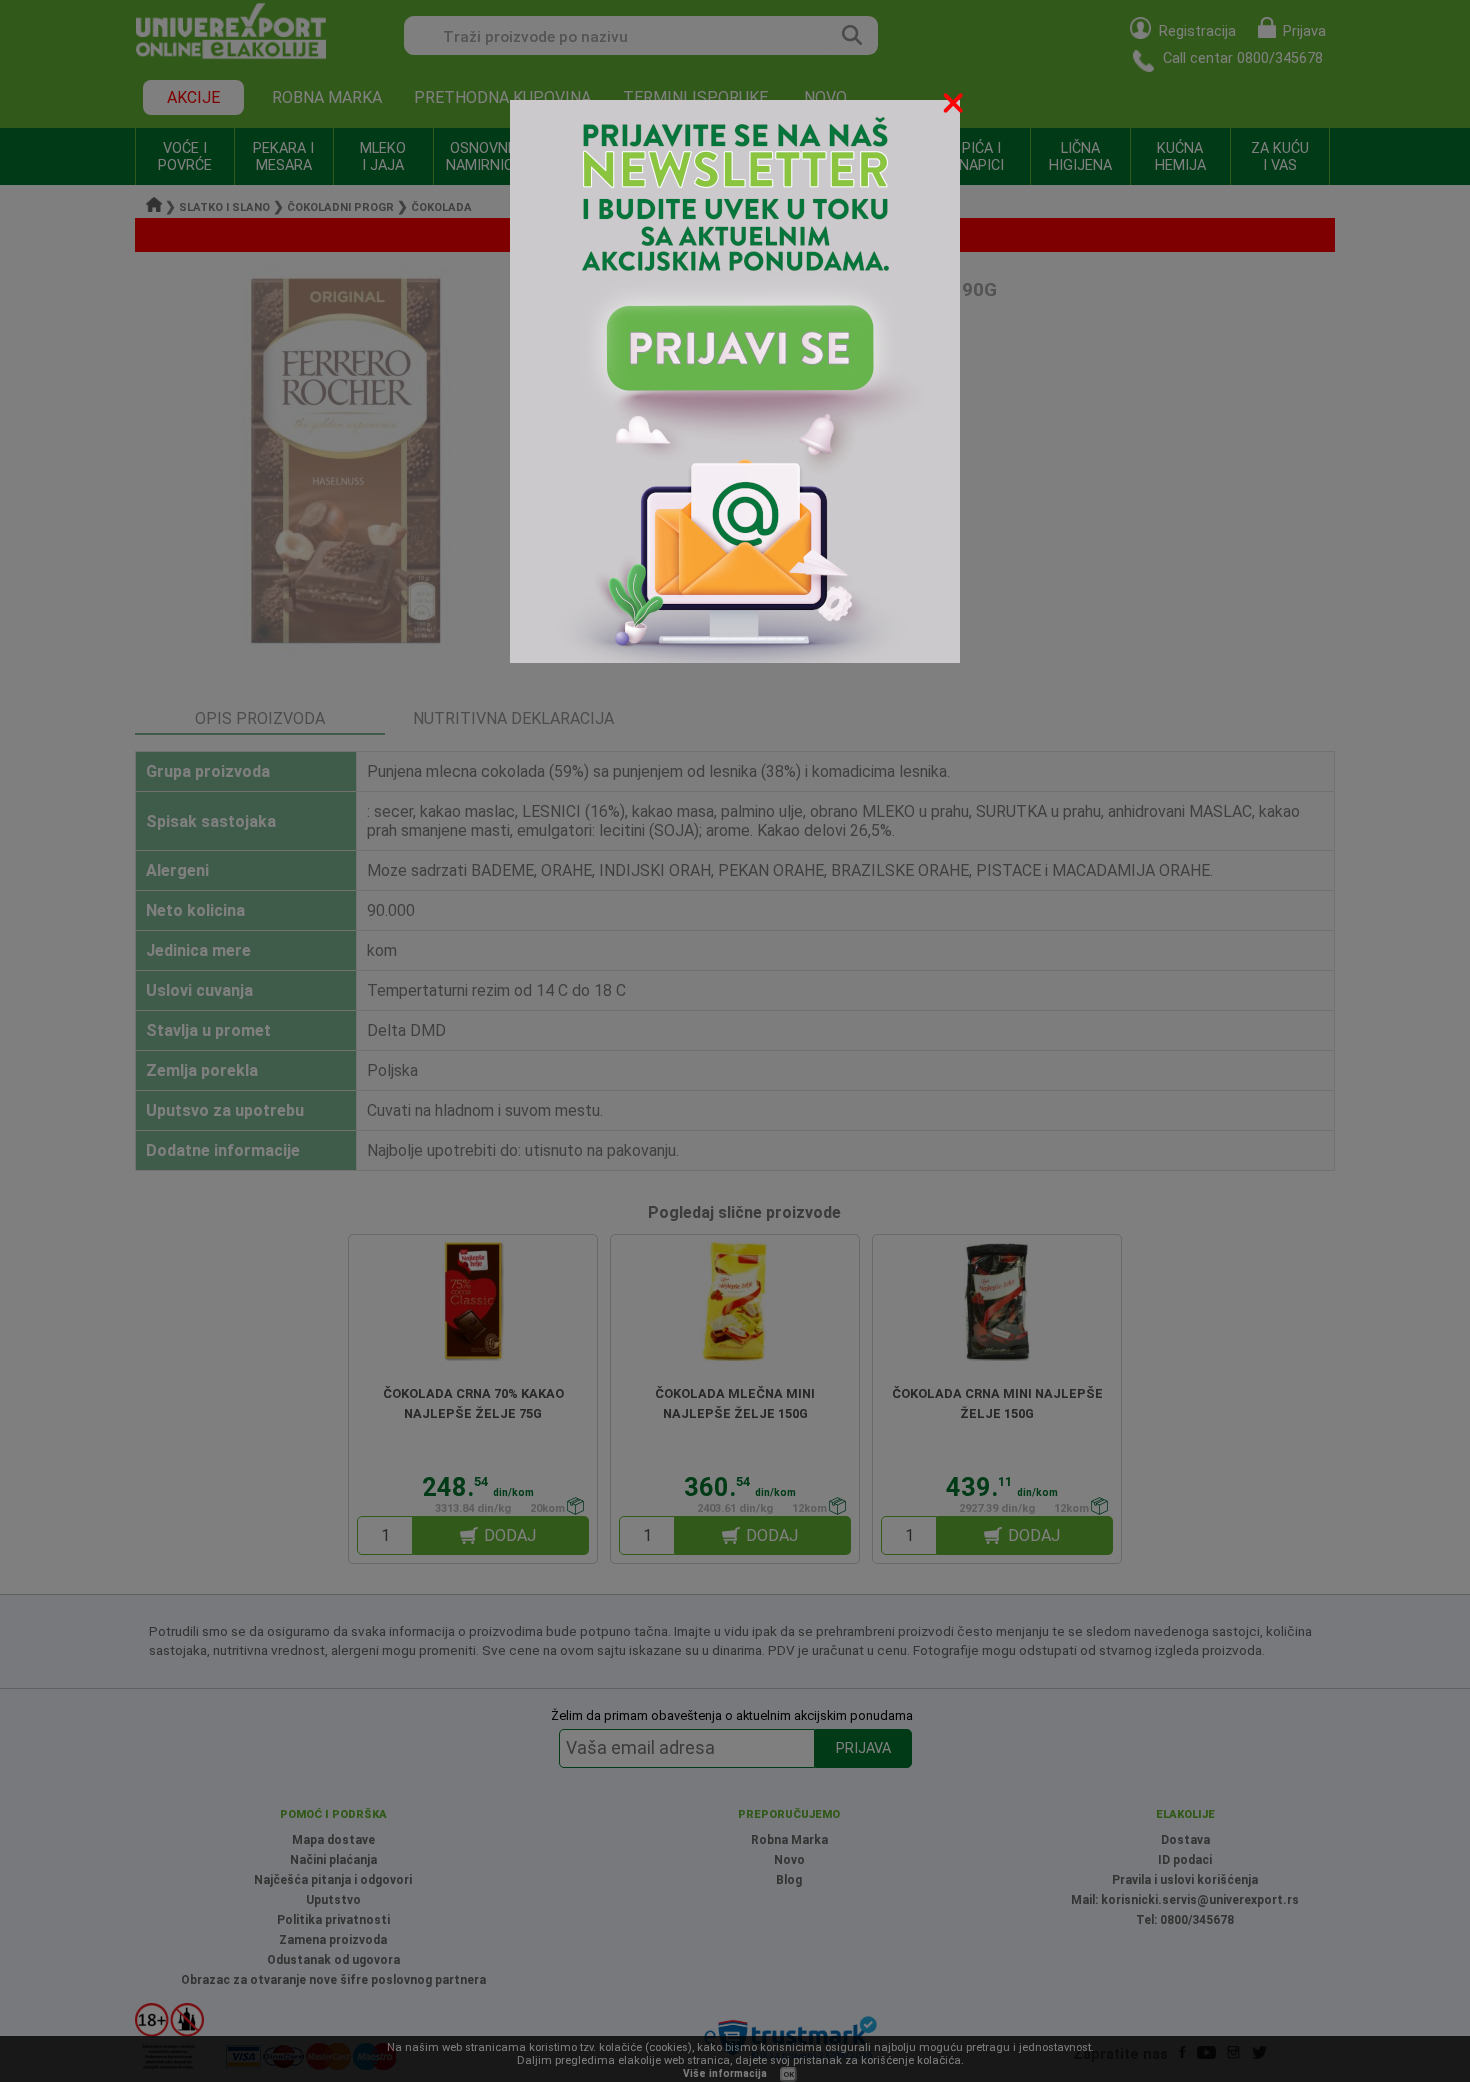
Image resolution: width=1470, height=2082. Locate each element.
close (955, 106)
